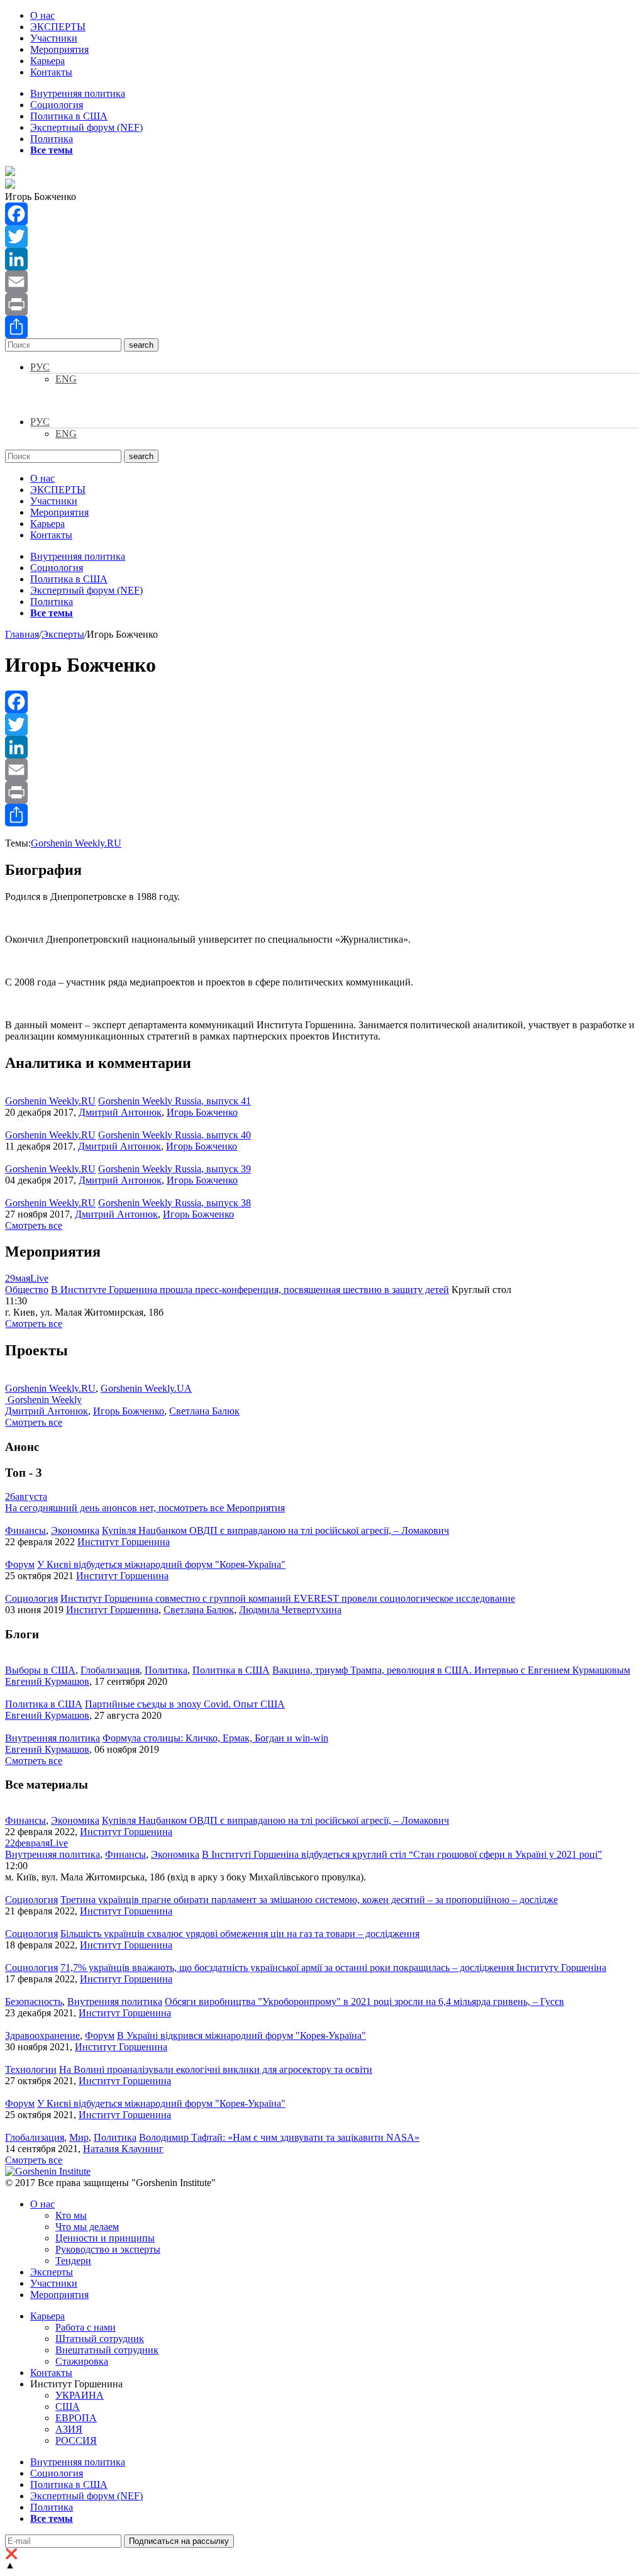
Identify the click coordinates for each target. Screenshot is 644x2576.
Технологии (31, 2069)
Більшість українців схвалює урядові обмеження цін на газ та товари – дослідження (240, 1934)
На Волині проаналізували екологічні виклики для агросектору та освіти (216, 2069)
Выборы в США (40, 1670)
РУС (40, 367)
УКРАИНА (80, 2395)
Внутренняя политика (78, 93)
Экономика (75, 1530)
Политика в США (69, 116)
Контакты (51, 72)
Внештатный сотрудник (107, 2350)
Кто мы (71, 2215)
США (68, 2407)
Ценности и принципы (105, 2238)
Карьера (47, 61)
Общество (27, 1290)
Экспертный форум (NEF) (86, 127)
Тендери (73, 2261)
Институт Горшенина (124, 1542)
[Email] (322, 282)
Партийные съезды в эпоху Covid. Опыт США (185, 1704)
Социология (57, 105)
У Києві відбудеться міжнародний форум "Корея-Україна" (161, 1564)
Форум (20, 1564)
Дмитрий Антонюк (120, 1112)
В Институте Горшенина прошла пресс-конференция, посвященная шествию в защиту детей (250, 1290)
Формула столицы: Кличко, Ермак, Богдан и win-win (215, 1738)
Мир (79, 2137)
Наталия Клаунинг (123, 2149)
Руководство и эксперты (108, 2249)
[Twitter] (322, 236)
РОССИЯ (76, 2440)
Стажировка (82, 2361)
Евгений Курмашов (47, 1681)
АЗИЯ (69, 2429)
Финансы (25, 1530)
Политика (52, 139)
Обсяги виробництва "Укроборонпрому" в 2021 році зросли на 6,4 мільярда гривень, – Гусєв (364, 2001)
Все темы (52, 150)
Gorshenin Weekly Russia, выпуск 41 (175, 1101)
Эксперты (52, 2272)
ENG (66, 379)
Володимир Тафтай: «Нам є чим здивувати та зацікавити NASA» (279, 2137)
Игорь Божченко (202, 1112)
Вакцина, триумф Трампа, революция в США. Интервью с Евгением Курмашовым (451, 1670)
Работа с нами (86, 2327)
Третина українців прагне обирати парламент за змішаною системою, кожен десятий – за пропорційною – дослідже (309, 1900)
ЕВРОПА (76, 2418)
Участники (54, 38)
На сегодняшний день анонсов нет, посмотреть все (145, 1508)
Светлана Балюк (204, 1411)
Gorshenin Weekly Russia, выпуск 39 (175, 1169)
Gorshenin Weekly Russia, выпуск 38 (175, 1203)
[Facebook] (322, 214)
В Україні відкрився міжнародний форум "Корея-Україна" (241, 2035)
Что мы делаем (87, 2227)
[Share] (322, 327)
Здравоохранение (42, 2035)
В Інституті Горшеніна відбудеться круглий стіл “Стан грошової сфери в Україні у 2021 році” (402, 1854)
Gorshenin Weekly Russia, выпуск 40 (175, 1135)
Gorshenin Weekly (43, 1400)
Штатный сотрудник (100, 2339)
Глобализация (110, 1670)
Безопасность (34, 2001)
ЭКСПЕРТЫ (58, 27)
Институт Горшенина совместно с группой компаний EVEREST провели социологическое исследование (288, 1598)
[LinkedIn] (322, 259)
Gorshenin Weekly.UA (146, 1388)
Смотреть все (34, 1225)
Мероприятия (59, 49)
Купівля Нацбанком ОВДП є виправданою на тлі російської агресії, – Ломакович (275, 1530)
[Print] (322, 304)
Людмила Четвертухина (290, 1610)
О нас (42, 15)
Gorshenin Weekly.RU (76, 843)
